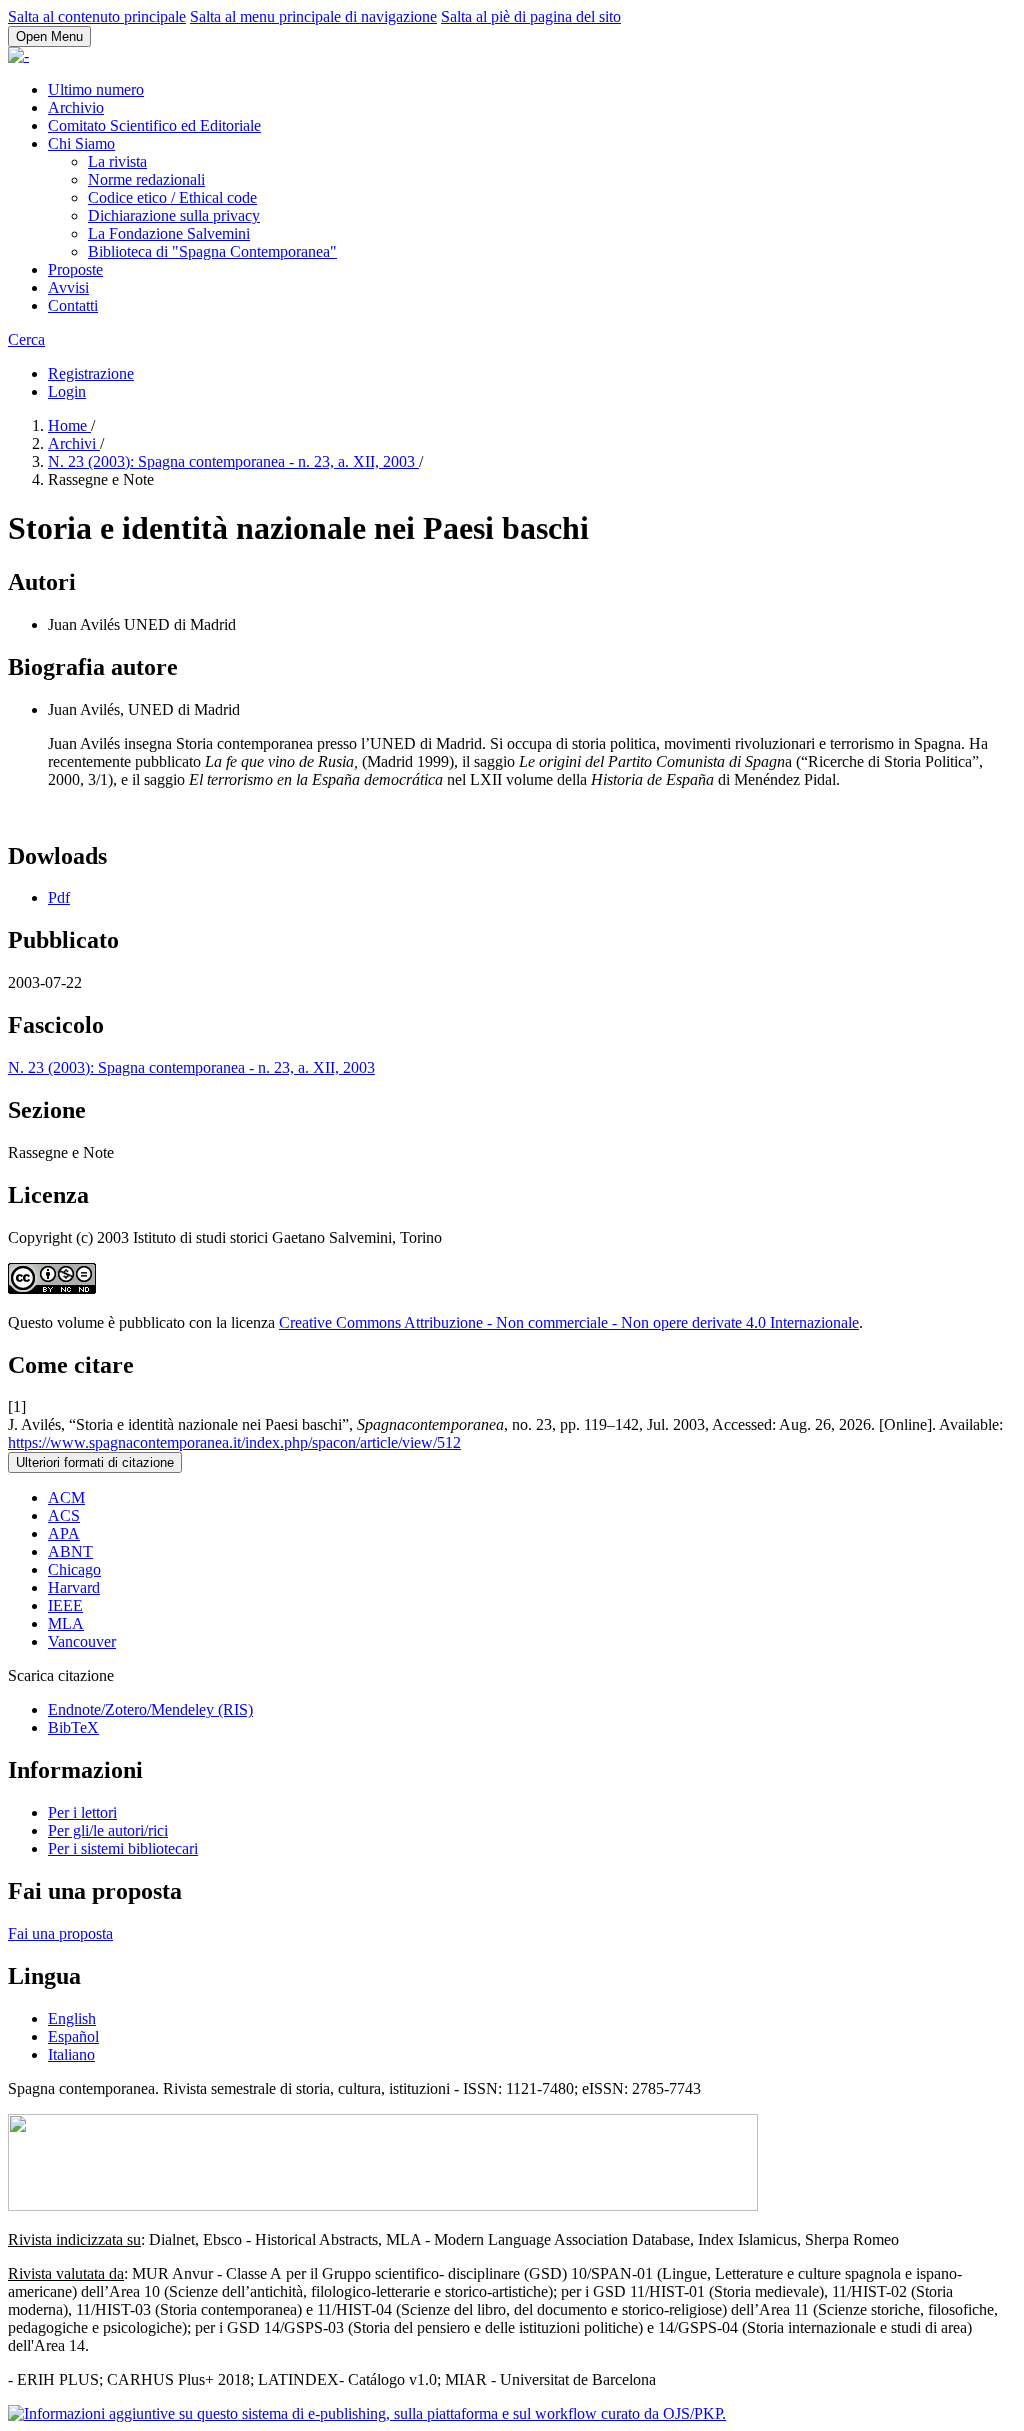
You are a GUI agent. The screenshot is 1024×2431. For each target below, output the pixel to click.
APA (64, 1533)
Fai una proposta (60, 1933)
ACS (64, 1515)
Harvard (74, 1587)
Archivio (76, 107)
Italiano (71, 2054)
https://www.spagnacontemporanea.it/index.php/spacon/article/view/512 (234, 1442)
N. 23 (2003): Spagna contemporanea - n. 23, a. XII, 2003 (233, 461)
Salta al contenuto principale (97, 16)
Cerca (26, 339)
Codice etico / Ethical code (172, 197)
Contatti (73, 305)
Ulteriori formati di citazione (95, 1462)
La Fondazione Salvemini (169, 233)
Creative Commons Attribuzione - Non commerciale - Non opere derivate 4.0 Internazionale (569, 1322)
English (72, 2018)
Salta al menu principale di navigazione (313, 16)
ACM (66, 1497)
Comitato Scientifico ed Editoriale (154, 125)
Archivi (74, 443)
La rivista (117, 161)
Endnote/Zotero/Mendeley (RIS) (150, 1709)
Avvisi (68, 287)
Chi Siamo (81, 143)
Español (73, 2036)
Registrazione (91, 373)
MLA (66, 1623)
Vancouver (82, 1641)
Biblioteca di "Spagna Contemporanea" (212, 251)
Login (67, 391)
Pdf (59, 897)
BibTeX (73, 1727)
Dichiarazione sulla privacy (174, 215)
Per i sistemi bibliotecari (123, 1848)
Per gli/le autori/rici (108, 1830)
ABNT (70, 1551)
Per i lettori (82, 1812)
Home (69, 425)
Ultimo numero (96, 89)
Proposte (75, 269)
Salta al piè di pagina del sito (531, 16)
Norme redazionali (146, 179)
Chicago (74, 1569)
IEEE (65, 1605)
